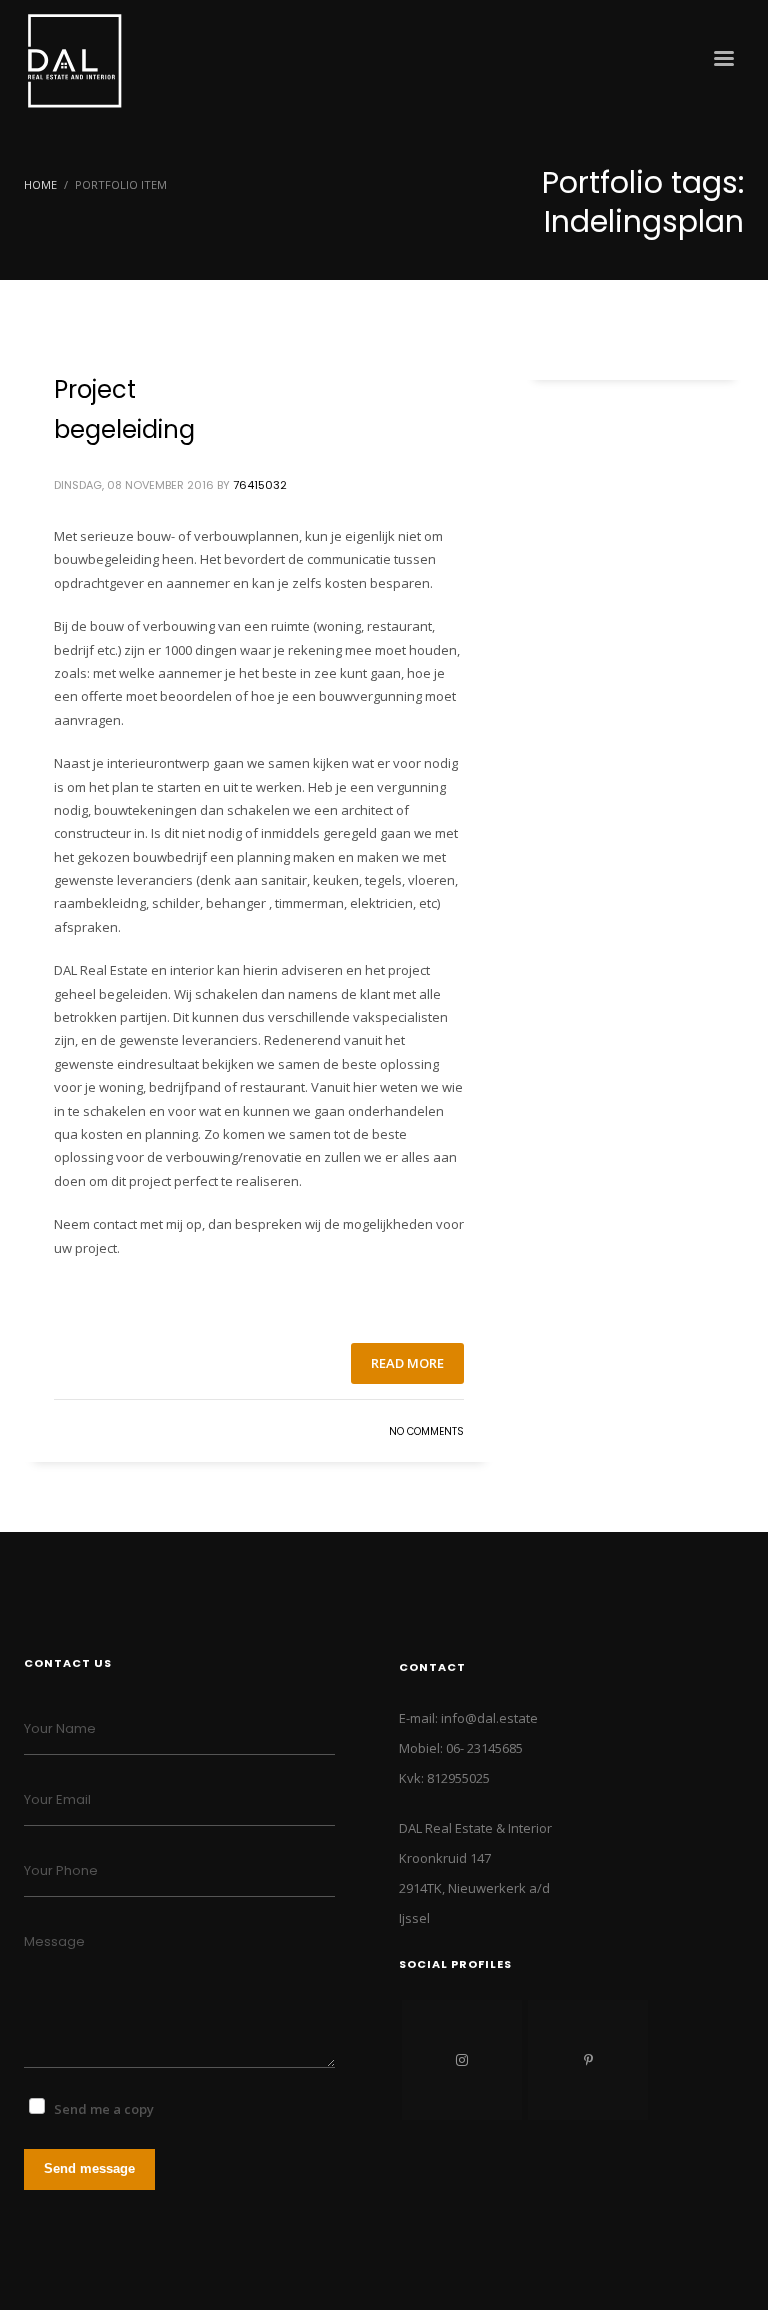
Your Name (60, 1728)
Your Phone (61, 1870)
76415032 (260, 485)
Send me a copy (104, 2109)
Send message (89, 2168)
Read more (407, 1363)
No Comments (426, 1431)
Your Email (57, 1799)
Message (54, 1941)
